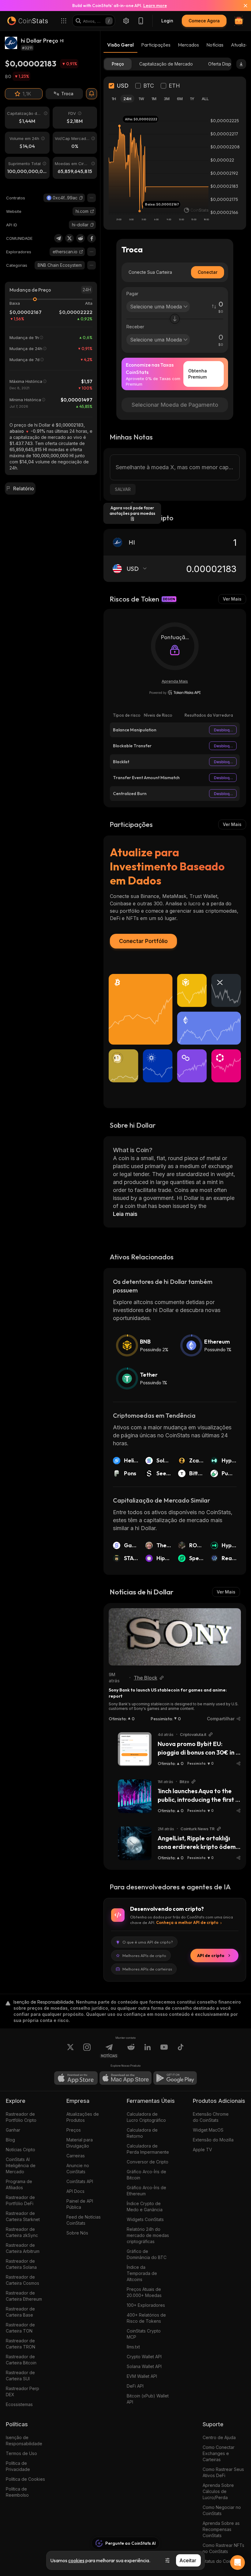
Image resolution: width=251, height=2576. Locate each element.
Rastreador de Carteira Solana (21, 2264)
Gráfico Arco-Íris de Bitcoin (146, 2175)
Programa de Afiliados (19, 2184)
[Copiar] (81, 198)
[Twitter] (69, 238)
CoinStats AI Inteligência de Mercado (21, 2165)
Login (167, 21)
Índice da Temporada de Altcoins (142, 2273)
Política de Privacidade (18, 2466)
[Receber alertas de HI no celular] (92, 94)
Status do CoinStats (222, 2561)
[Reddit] (81, 238)
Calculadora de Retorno (142, 2133)
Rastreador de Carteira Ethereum (24, 2296)
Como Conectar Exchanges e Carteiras (219, 2453)
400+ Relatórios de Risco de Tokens (146, 2318)
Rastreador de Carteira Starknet (23, 2216)
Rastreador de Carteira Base (20, 2312)
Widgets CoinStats (145, 2219)
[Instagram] (87, 2051)
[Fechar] (242, 6)
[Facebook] (92, 238)
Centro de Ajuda (219, 2437)
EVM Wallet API (142, 2376)
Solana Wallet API (144, 2366)
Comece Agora (204, 21)
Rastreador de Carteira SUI (20, 2376)
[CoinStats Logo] (28, 21)
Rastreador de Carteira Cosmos (22, 2280)
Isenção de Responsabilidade (24, 2440)
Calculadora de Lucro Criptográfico (146, 2117)
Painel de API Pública (80, 2204)
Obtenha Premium (198, 374)
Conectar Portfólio (143, 941)
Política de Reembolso (17, 2492)
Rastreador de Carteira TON (20, 2328)
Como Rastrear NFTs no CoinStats (223, 2548)
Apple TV (202, 2150)
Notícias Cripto (21, 2150)
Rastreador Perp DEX (22, 2391)
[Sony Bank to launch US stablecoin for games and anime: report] (175, 1637)
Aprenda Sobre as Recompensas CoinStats (221, 2529)
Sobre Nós (77, 2233)
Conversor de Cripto (148, 2162)
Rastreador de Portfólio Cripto (21, 2117)
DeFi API (135, 2386)
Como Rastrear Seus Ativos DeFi (223, 2472)
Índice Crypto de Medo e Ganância (145, 2206)
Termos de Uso (21, 2453)
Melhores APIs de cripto (144, 1956)
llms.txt (133, 2347)
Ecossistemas (19, 2404)
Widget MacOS (208, 2130)
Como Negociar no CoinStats (222, 2510)
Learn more (155, 6)
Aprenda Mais (175, 681)
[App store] (76, 2078)
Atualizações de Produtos (83, 2117)
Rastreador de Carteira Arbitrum (23, 2248)
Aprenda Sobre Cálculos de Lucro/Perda (218, 2491)
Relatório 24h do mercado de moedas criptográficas (148, 2235)
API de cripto (211, 1956)
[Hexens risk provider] (175, 692)
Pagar (132, 294)
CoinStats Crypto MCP (144, 2334)
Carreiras (76, 2156)
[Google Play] (175, 2078)
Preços (74, 2130)
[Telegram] (58, 238)
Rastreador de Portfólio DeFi (20, 2200)
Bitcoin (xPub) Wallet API (148, 2399)
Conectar (208, 272)
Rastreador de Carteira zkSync (22, 2232)
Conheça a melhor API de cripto (187, 1922)
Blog (10, 2140)
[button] (81, 198)
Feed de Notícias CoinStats (84, 2220)
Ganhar (13, 2130)
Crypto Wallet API (144, 2357)
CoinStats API (80, 2181)
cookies (76, 2560)
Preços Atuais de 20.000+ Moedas (144, 2292)
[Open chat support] (238, 2563)
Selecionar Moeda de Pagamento (175, 405)
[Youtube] (164, 2051)
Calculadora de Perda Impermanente (148, 2149)
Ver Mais (232, 599)
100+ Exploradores (146, 2305)
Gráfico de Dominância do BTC (147, 2254)
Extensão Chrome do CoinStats (211, 2117)
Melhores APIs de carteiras (147, 1969)
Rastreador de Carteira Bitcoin (21, 2360)
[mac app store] (125, 2078)
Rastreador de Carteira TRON (21, 2344)
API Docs (75, 2191)
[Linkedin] (148, 2051)
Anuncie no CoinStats (78, 2169)
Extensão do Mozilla (213, 2140)
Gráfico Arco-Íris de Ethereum (146, 2191)
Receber (135, 327)
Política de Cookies (25, 2479)
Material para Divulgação (80, 2143)
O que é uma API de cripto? (148, 1942)
